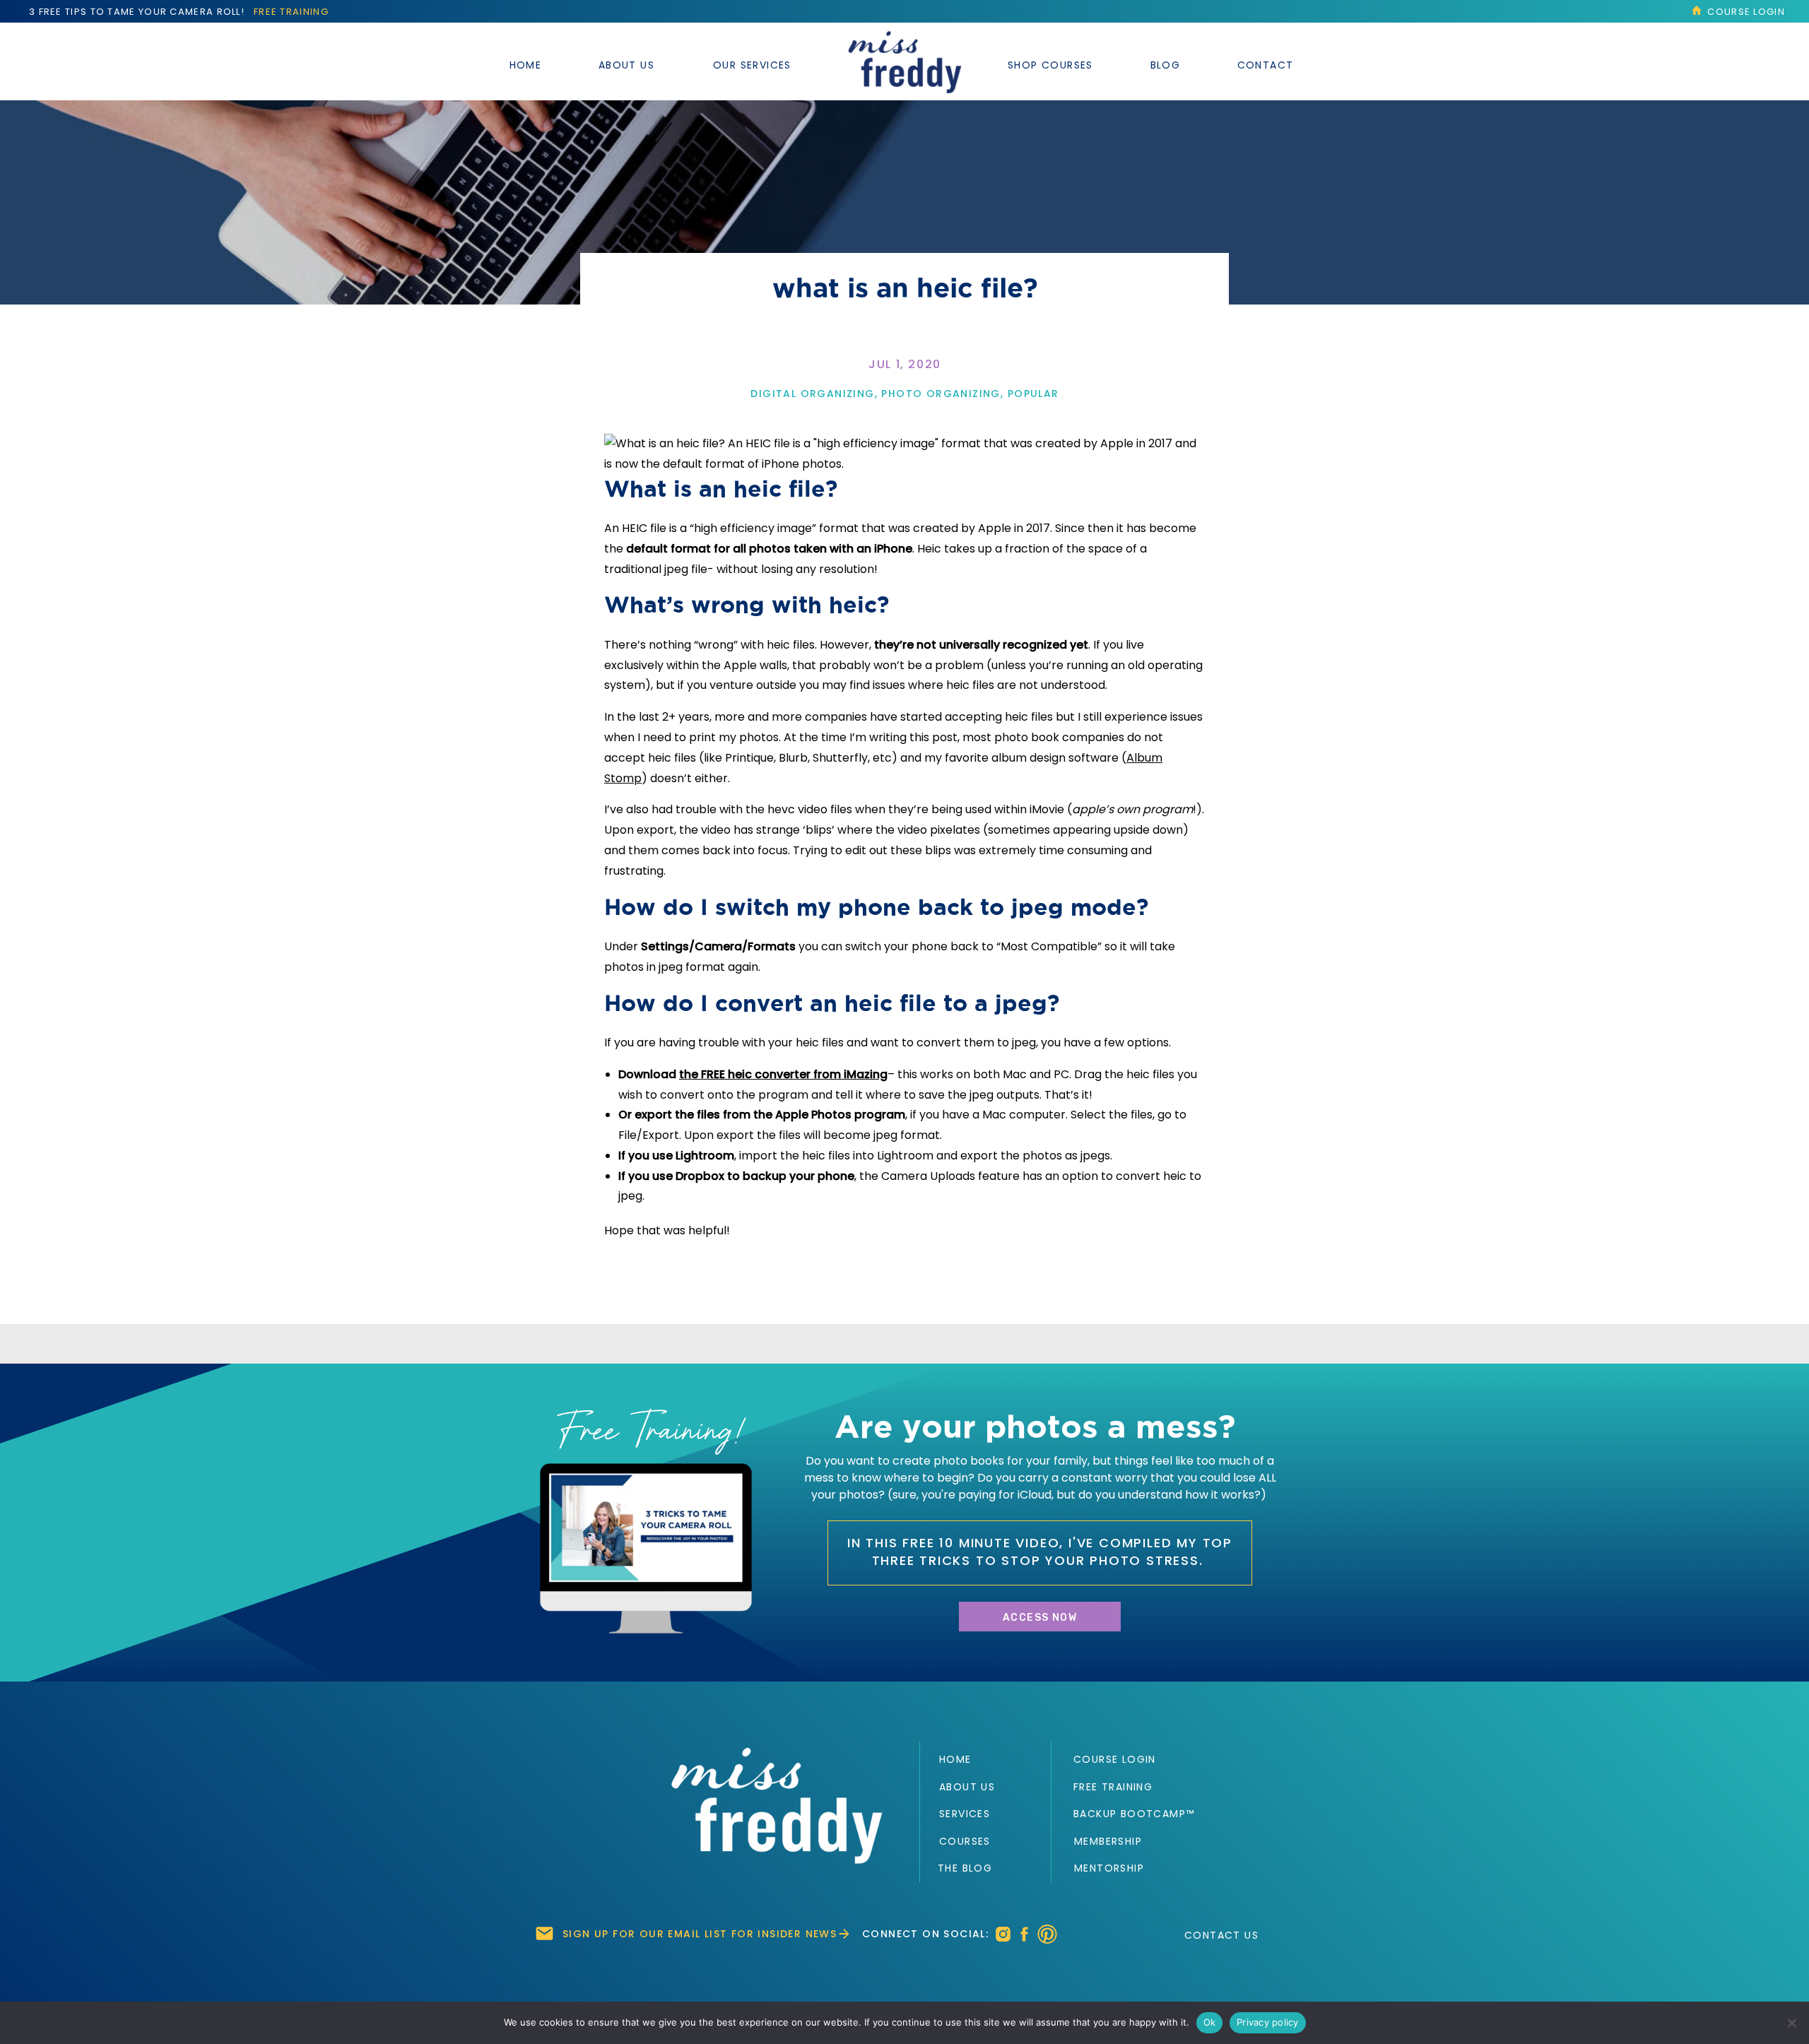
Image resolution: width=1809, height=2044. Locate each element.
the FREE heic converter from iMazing (783, 1074)
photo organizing (941, 394)
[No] (1791, 2023)
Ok (1210, 2022)
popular (1033, 394)
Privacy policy (1268, 2022)
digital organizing (812, 394)
